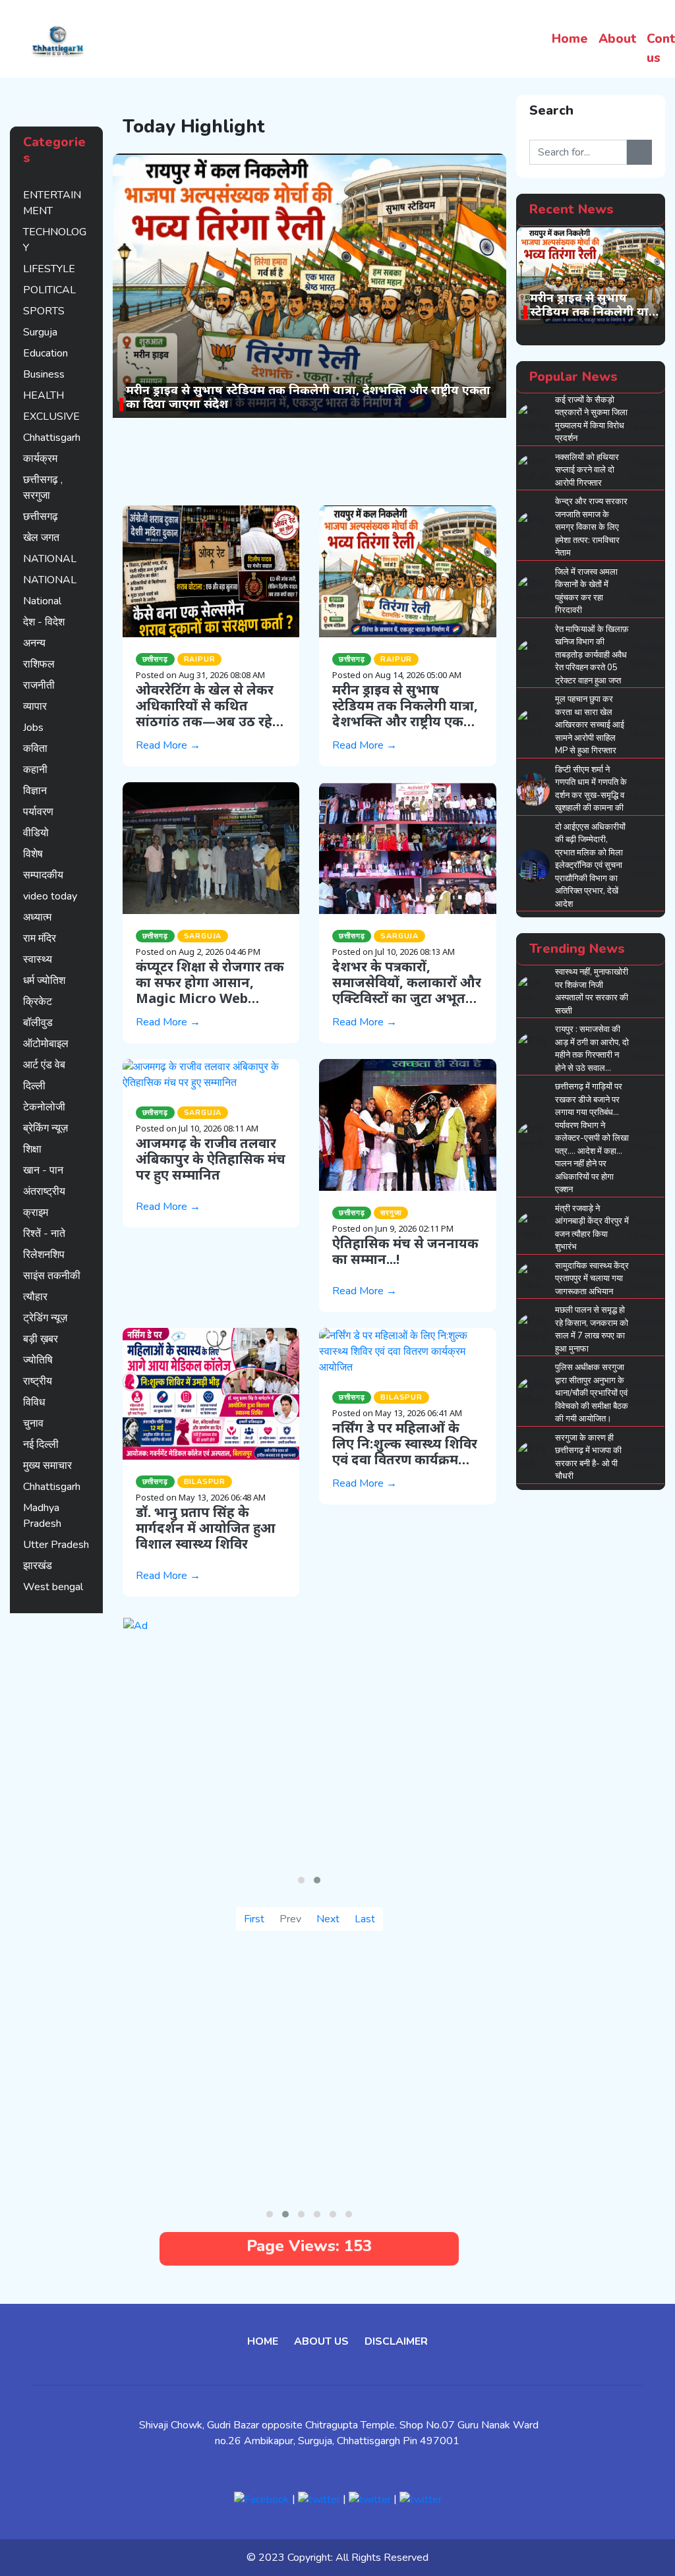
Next (328, 1919)
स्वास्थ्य (38, 959)
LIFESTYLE (49, 269)
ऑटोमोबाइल (46, 1044)
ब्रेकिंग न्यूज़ (45, 1128)
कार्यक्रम (40, 459)
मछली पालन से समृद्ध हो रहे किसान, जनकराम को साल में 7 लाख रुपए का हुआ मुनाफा (592, 1330)
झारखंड (38, 1566)
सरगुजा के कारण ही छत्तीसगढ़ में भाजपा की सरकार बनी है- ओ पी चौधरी (588, 1457)
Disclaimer (396, 2341)
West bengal (53, 1587)
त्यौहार (35, 1297)
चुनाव (33, 1423)
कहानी (35, 770)
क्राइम (36, 1213)
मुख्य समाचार (47, 1466)
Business (44, 374)
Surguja (40, 332)
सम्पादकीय (43, 875)
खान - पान (43, 1170)
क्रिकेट (38, 1002)
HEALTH (44, 395)
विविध (34, 1402)
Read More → (168, 745)
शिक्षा (32, 1149)
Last (365, 1919)
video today (50, 896)
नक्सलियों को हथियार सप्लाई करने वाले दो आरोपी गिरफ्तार (587, 470)
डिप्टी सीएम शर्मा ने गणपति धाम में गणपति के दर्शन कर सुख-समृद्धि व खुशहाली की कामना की (591, 789)
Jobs (33, 728)
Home (570, 39)
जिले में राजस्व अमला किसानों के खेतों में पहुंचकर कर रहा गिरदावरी (586, 591)
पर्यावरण (38, 812)
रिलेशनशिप (44, 1255)
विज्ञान (35, 791)
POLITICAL (49, 290)
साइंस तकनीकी (52, 1276)
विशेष (33, 854)
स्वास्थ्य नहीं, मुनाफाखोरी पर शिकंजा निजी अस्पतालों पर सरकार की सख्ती (592, 991)
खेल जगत (41, 538)
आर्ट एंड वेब (44, 1065)
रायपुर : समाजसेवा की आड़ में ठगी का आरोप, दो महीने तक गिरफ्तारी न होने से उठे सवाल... (592, 1049)
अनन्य (34, 643)
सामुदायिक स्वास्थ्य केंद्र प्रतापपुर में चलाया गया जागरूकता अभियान (592, 1279)
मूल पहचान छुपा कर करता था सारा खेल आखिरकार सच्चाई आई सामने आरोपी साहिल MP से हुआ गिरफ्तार (590, 725)
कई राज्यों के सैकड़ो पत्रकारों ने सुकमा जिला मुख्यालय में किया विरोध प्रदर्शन (591, 419)
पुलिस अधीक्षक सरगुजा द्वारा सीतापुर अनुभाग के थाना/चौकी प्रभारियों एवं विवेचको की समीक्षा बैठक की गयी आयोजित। (592, 1393)
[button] (301, 1880)
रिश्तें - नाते (44, 1234)
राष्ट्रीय (38, 1381)
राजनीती (39, 685)
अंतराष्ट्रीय (44, 1191)
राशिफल (39, 664)
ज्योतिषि (38, 1360)
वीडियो (36, 833)
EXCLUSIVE (51, 416)
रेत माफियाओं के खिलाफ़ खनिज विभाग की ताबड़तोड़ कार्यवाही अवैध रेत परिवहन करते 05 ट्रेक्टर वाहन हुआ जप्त (592, 655)
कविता (35, 749)
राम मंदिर (40, 938)
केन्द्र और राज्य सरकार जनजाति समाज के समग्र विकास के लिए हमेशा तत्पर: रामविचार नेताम (591, 527)
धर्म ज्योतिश (44, 981)
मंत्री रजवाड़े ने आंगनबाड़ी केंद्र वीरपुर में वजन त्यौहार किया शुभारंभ (592, 1228)
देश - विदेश (44, 622)
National (42, 601)
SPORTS (44, 311)
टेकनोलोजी (44, 1107)
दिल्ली (34, 1086)
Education (45, 353)
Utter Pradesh (56, 1545)
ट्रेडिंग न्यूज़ (45, 1318)
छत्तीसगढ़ (41, 517)
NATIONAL (50, 559)
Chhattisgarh (52, 438)
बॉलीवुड (38, 1023)
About (617, 39)
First (254, 1919)
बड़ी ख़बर (41, 1339)
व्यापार (35, 706)
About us (321, 2341)
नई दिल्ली (41, 1445)
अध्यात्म (37, 917)
